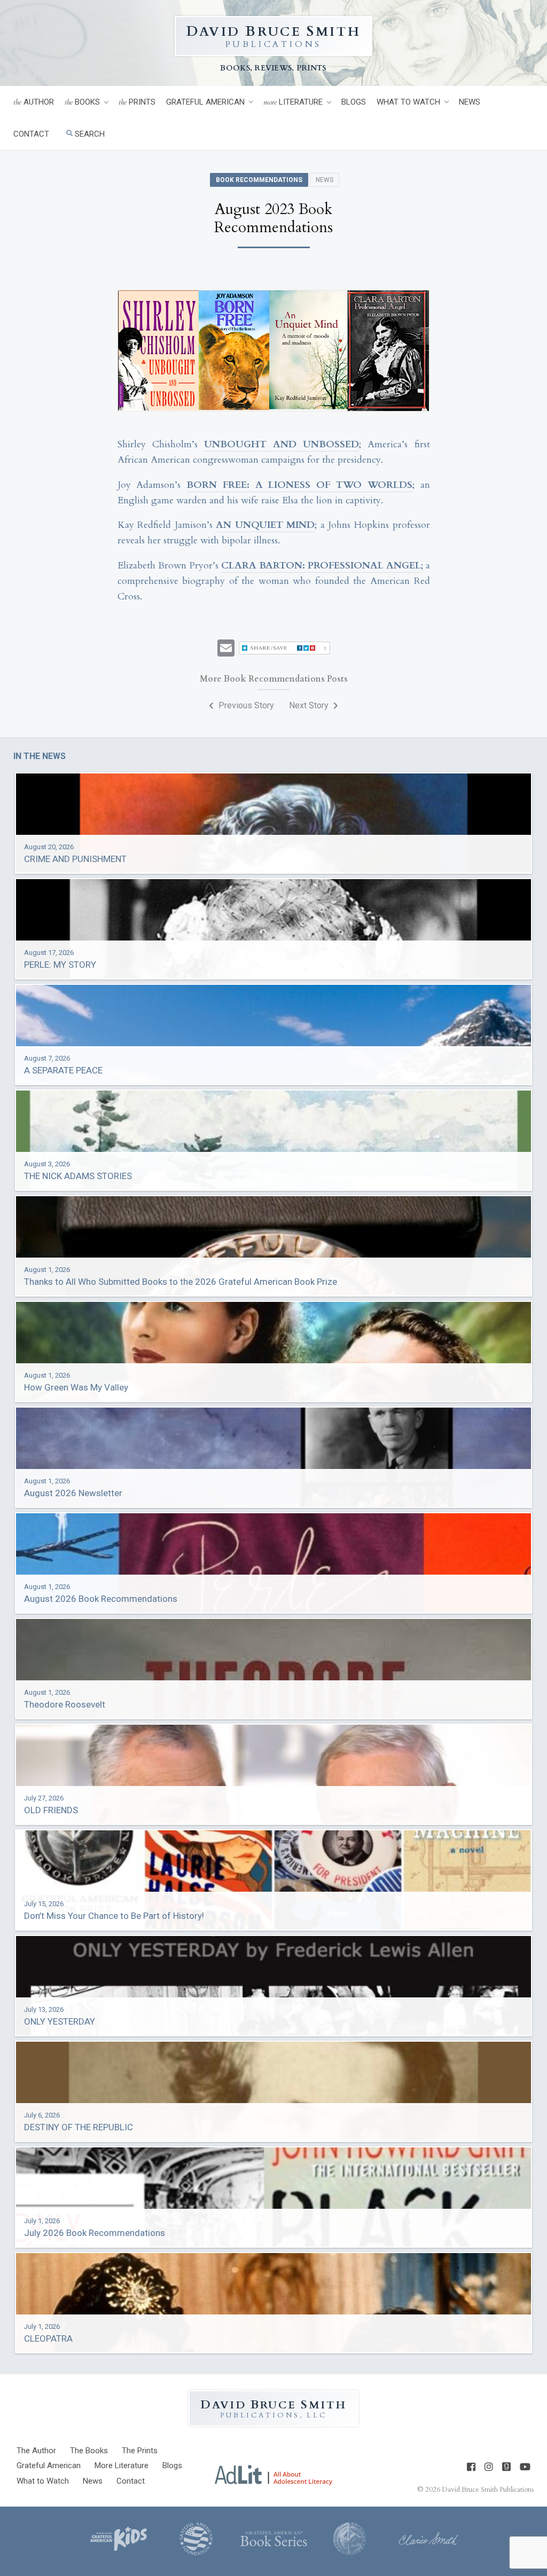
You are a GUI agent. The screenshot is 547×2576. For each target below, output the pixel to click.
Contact (31, 134)
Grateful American (205, 102)
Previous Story (245, 705)
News (470, 102)
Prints (137, 102)
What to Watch (408, 102)
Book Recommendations (259, 180)
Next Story (310, 705)
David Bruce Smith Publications (488, 2490)
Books (82, 102)
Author (34, 102)
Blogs (354, 102)
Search (89, 134)
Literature (293, 102)
